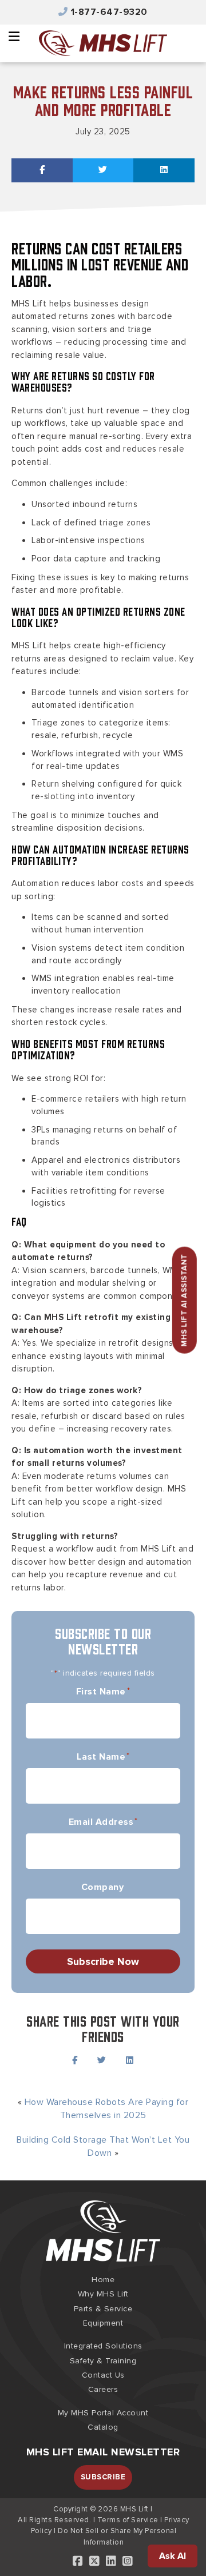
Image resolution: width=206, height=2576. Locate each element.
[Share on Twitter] (103, 170)
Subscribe (103, 2477)
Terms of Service (128, 2520)
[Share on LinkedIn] (164, 170)
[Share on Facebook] (42, 170)
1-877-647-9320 (109, 12)
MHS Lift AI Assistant (184, 1300)
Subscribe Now (103, 1961)
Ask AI (173, 2556)
